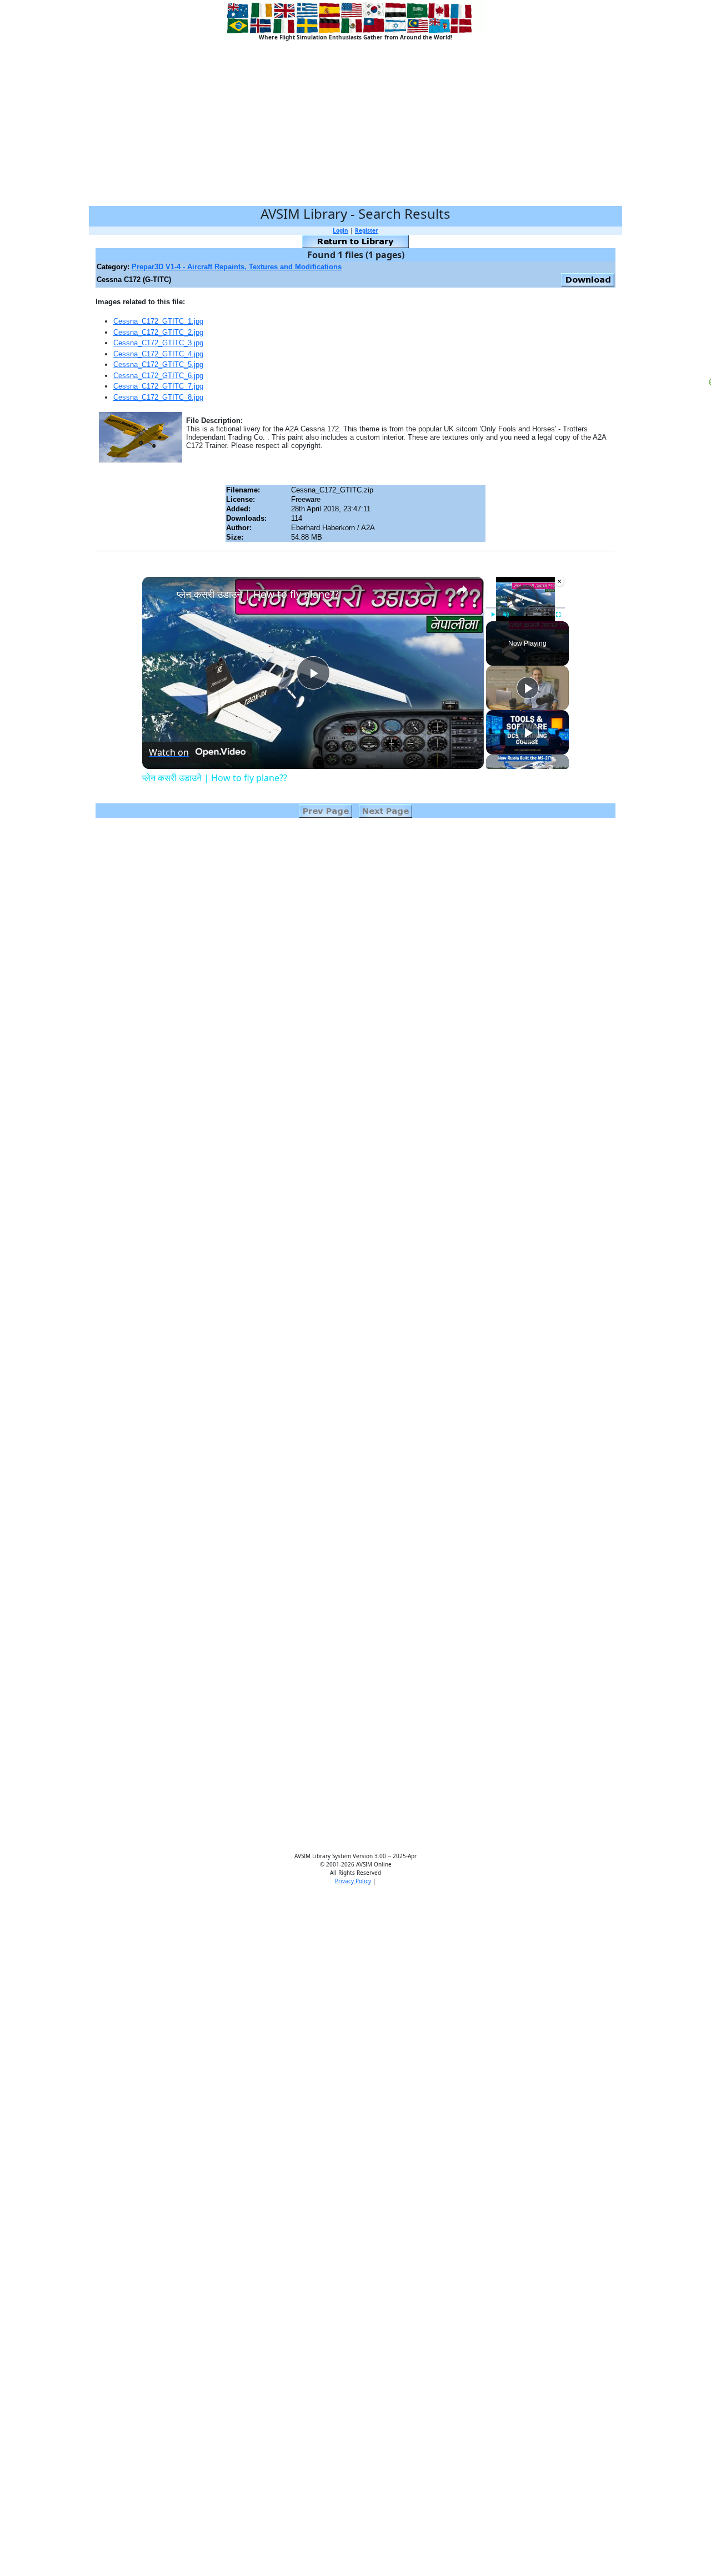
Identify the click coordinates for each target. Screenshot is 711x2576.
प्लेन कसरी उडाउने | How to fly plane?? (258, 594)
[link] (160, 595)
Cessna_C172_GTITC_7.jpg (158, 386)
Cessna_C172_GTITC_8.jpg (158, 397)
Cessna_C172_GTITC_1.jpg (158, 321)
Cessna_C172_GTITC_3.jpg (158, 343)
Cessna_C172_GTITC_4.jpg (158, 354)
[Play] (493, 615)
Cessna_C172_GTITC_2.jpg (158, 332)
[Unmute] (506, 615)
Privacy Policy (353, 1881)
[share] (462, 590)
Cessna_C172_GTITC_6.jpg (158, 376)
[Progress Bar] (525, 608)
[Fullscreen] (558, 615)
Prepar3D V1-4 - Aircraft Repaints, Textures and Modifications (237, 267)
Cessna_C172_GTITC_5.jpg (158, 364)
